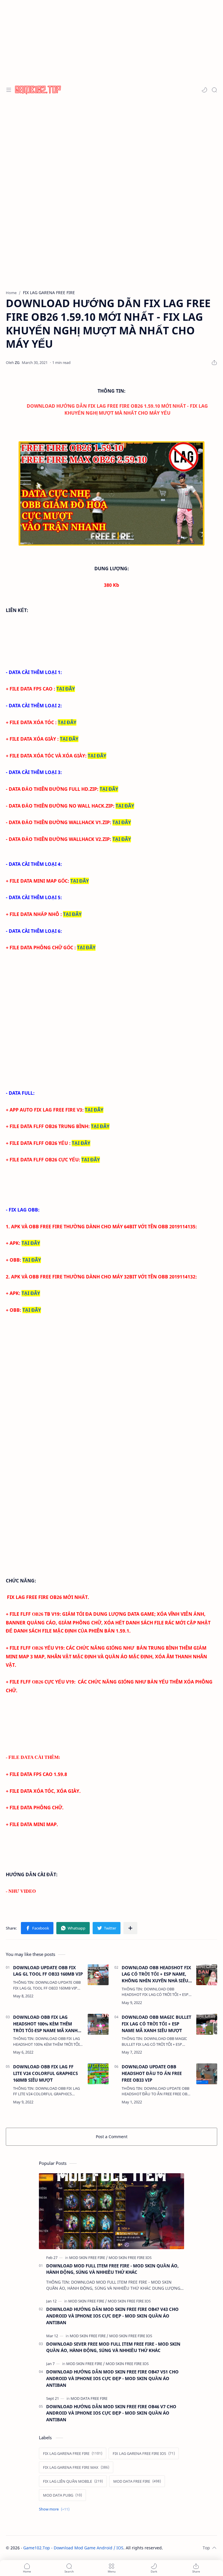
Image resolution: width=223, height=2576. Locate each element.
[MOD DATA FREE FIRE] (89, 2398)
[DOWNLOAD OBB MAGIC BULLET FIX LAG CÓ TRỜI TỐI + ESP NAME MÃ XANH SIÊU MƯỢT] (207, 2024)
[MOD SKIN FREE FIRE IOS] (130, 2258)
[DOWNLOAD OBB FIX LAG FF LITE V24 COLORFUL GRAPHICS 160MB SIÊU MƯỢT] (98, 2074)
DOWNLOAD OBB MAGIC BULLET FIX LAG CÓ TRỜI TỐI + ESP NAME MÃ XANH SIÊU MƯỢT (157, 2024)
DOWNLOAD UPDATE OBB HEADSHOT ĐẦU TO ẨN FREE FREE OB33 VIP (152, 2073)
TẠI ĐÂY (66, 689)
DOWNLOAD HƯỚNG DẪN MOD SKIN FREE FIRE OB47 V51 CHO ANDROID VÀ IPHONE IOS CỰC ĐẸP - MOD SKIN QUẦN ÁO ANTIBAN (112, 2378)
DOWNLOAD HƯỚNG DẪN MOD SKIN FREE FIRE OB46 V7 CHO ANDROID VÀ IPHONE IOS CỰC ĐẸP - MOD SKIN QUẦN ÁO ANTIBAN (111, 2413)
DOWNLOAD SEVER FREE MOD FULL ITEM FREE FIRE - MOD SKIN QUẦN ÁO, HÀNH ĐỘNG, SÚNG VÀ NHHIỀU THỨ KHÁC (113, 2347)
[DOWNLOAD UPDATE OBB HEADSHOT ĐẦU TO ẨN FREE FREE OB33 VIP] (207, 2074)
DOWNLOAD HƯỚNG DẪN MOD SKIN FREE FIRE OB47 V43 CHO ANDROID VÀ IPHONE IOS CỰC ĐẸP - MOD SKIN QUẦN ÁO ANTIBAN (112, 2316)
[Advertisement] (111, 41)
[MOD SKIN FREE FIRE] (88, 2258)
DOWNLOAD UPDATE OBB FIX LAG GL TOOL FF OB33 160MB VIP (48, 1971)
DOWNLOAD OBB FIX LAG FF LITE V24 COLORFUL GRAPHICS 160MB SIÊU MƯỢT (45, 2073)
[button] (204, 90)
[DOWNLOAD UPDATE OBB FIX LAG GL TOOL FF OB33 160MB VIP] (98, 1975)
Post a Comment (112, 2137)
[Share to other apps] (130, 1928)
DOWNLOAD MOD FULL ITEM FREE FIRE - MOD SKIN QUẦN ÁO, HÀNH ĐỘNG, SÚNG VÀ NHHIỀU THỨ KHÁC (112, 2269)
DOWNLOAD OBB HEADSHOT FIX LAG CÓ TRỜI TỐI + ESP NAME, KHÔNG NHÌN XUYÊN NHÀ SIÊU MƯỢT (156, 1974)
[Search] (214, 90)
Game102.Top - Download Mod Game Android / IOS (73, 2548)
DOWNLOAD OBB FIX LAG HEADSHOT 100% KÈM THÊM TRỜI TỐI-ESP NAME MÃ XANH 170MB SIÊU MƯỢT (45, 2024)
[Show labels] (55, 2509)
